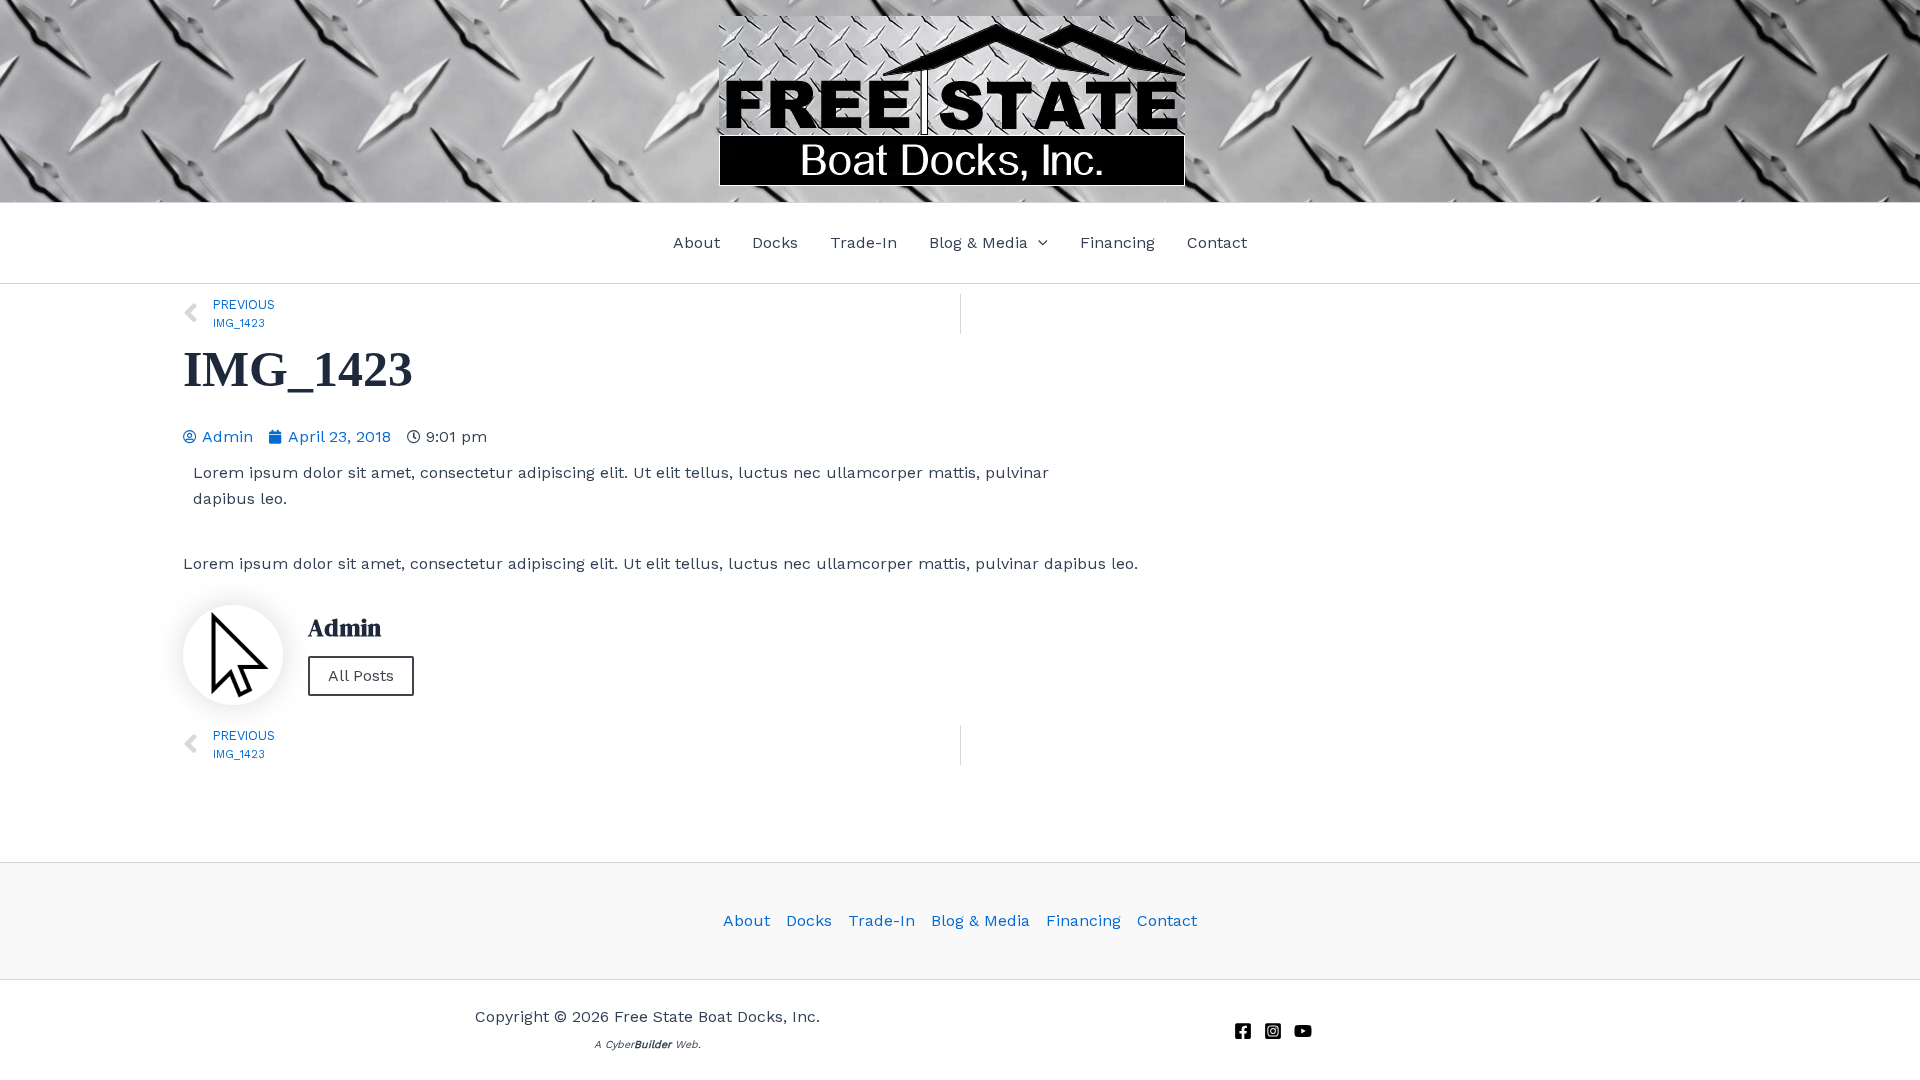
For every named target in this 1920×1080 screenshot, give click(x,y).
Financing (1083, 920)
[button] (988, 243)
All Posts (361, 675)
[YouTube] (1303, 1031)
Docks (809, 920)
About (746, 920)
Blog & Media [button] (980, 920)
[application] (1038, 243)
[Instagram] (1273, 1031)
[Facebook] (1243, 1031)
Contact (1167, 920)
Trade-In (881, 920)
